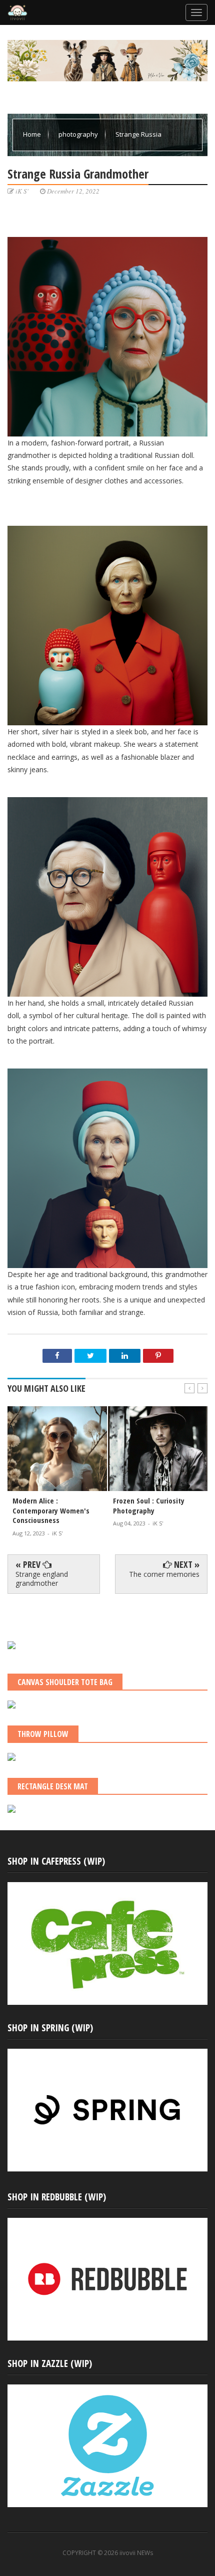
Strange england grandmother (42, 1579)
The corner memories (164, 1574)
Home (33, 134)
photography (79, 134)
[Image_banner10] (11, 1661)
